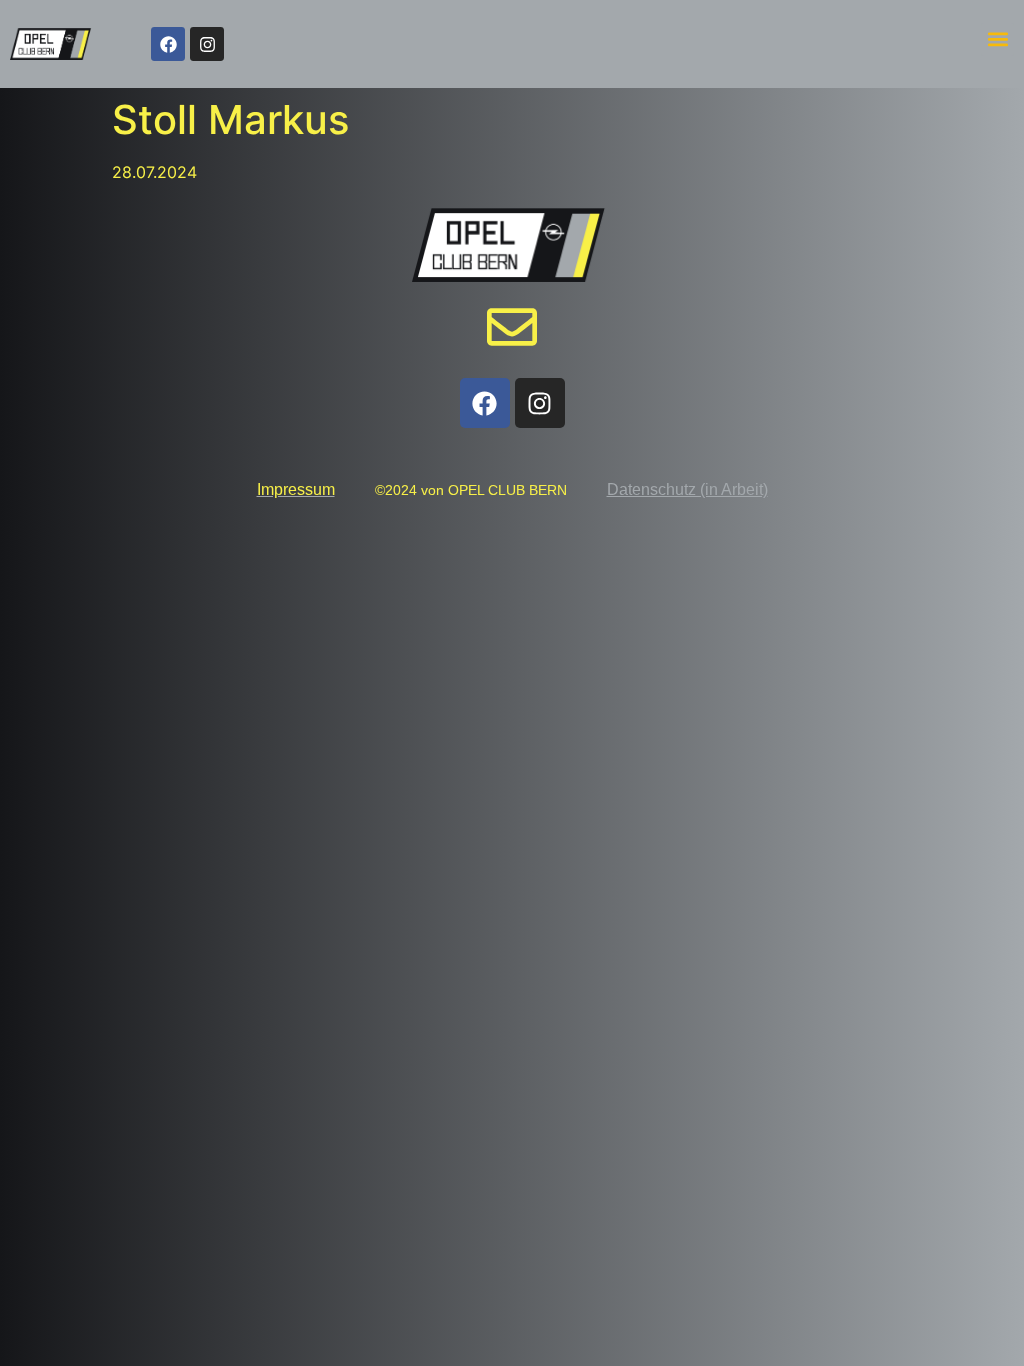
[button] (997, 39)
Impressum (296, 489)
